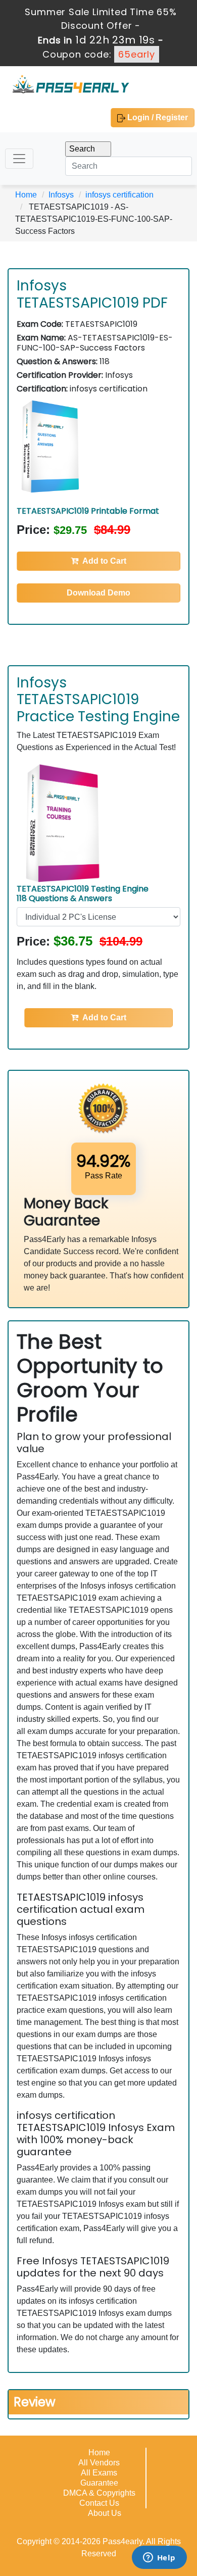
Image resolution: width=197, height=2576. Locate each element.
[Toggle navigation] (19, 159)
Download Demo (98, 593)
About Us (105, 2513)
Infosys (61, 195)
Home (26, 195)
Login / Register (157, 117)
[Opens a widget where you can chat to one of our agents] (159, 2558)
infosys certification (119, 195)
